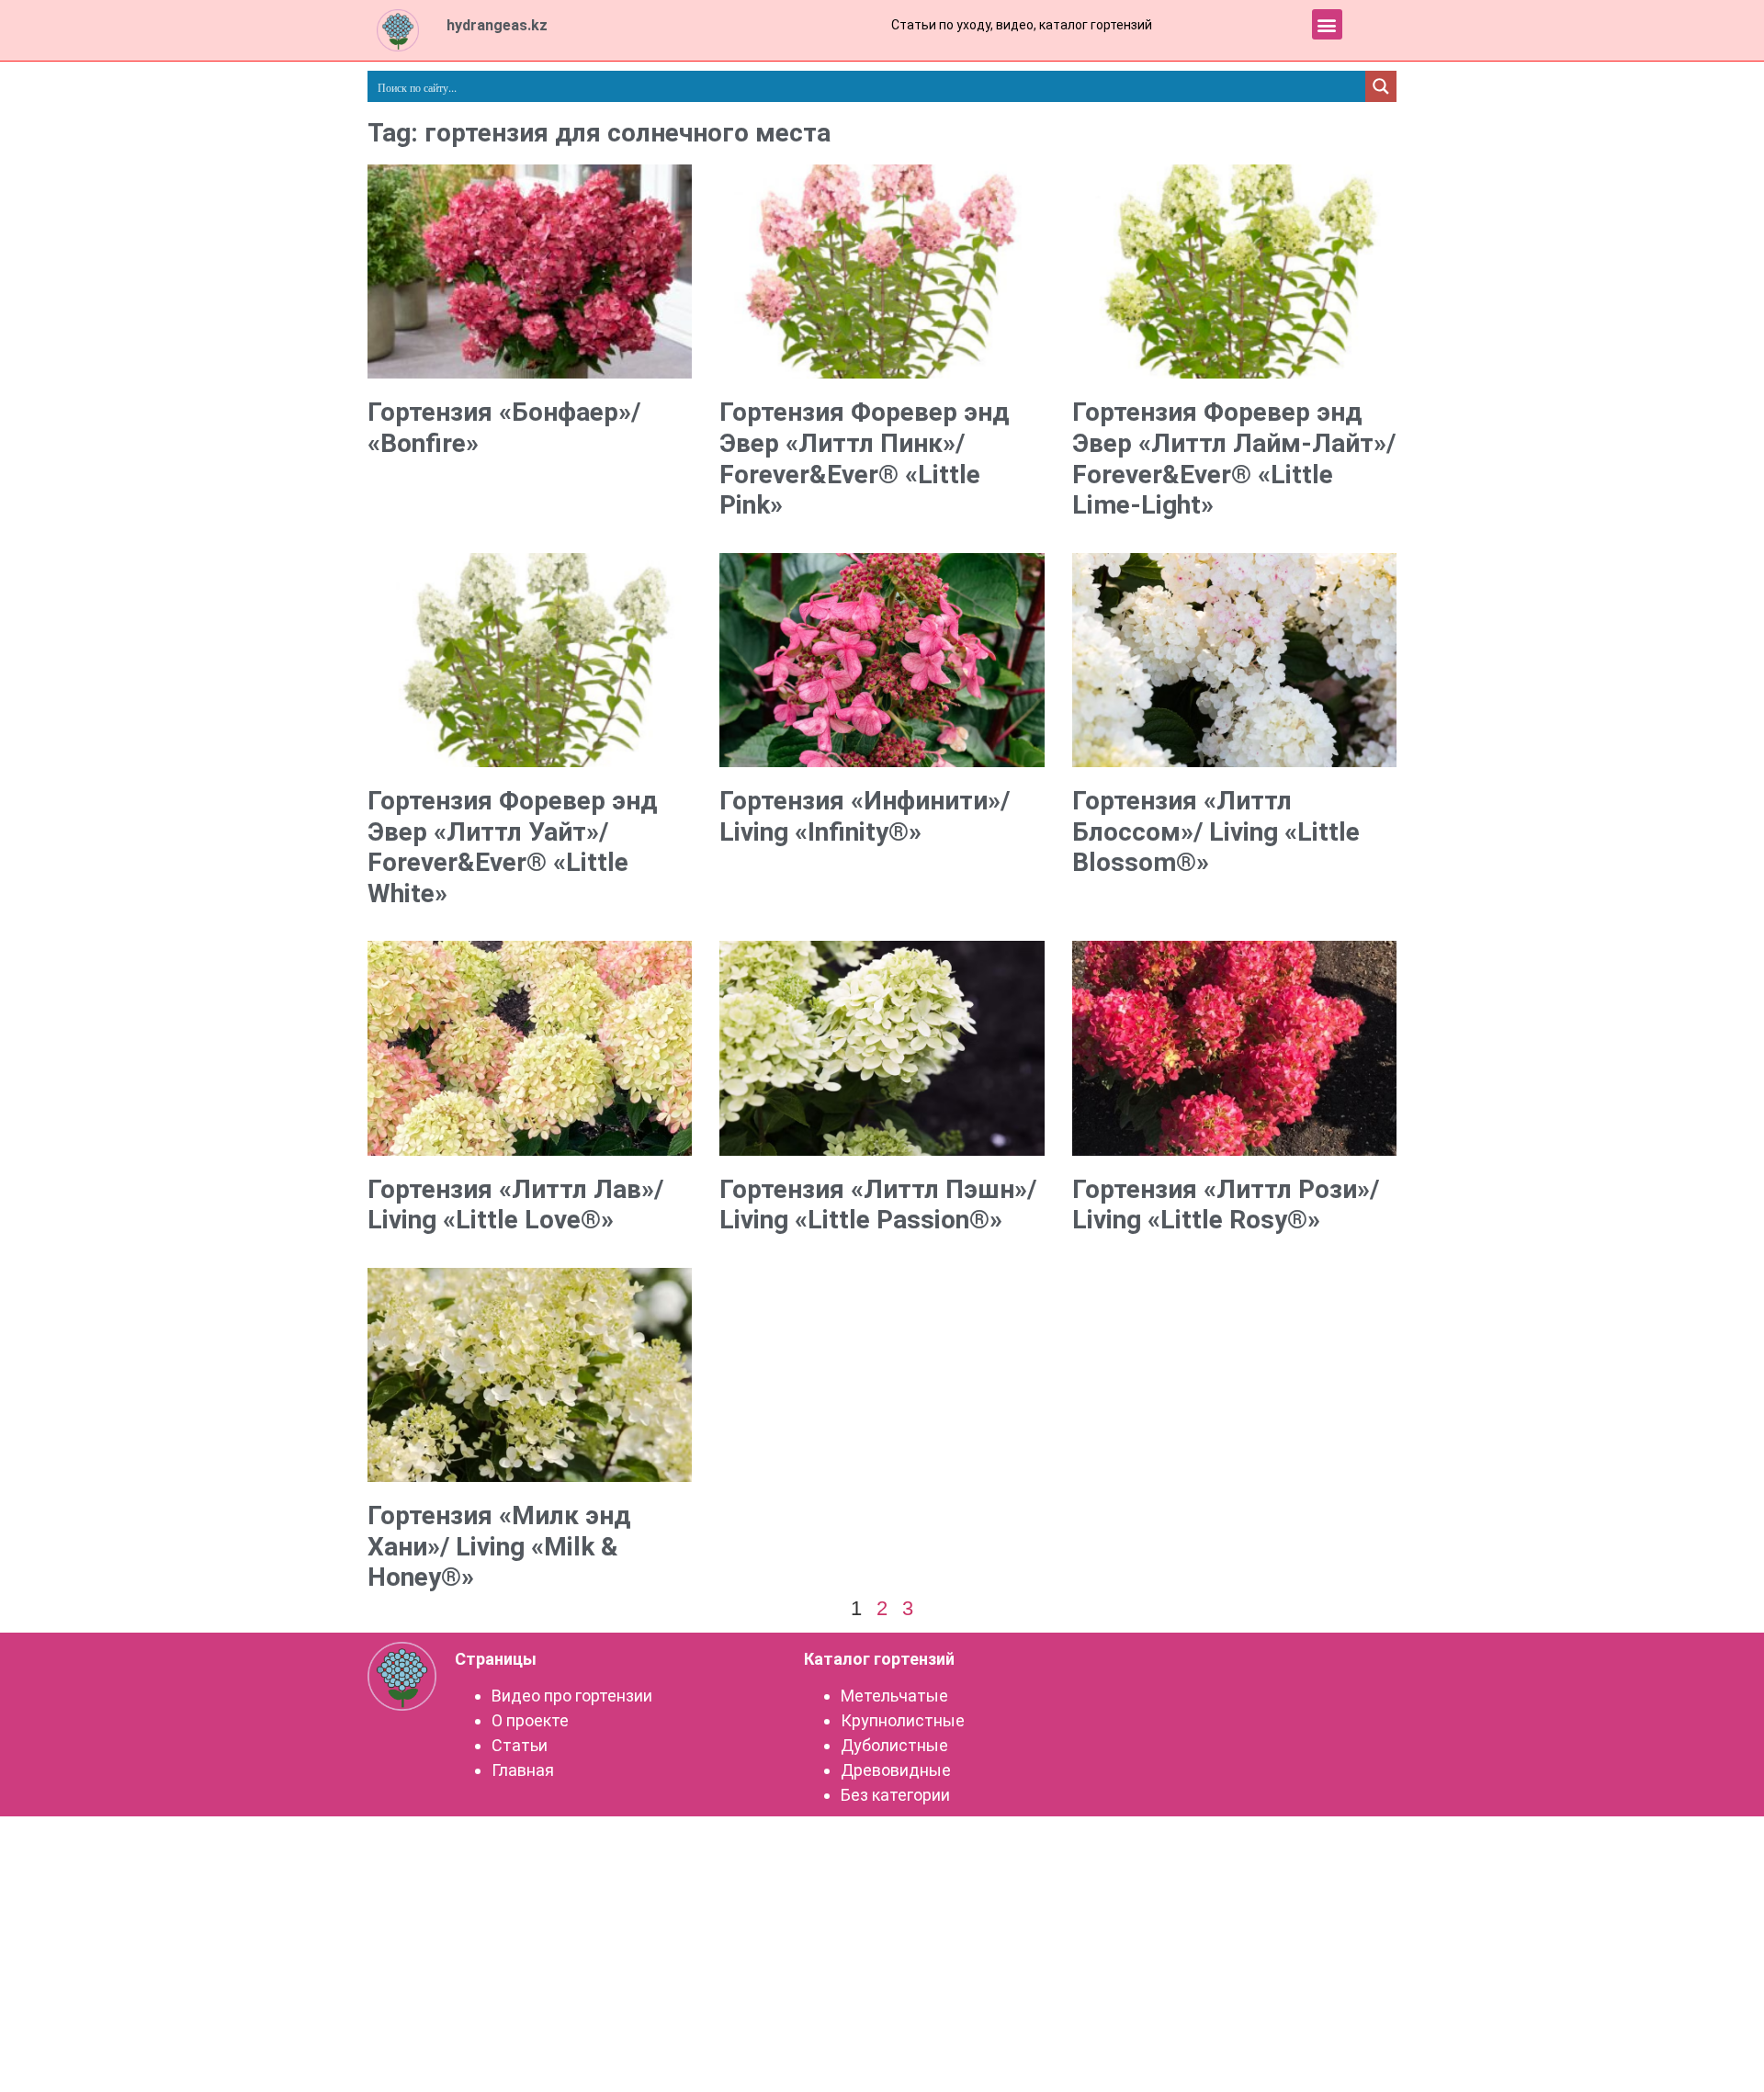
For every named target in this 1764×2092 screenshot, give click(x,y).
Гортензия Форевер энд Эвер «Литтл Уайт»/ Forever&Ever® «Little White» (512, 847)
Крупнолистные (903, 1720)
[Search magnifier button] (1381, 86)
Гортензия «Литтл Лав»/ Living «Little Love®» (515, 1205)
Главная (523, 1770)
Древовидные (896, 1770)
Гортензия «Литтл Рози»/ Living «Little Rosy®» (1226, 1205)
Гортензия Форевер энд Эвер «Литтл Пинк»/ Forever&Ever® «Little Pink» (864, 458)
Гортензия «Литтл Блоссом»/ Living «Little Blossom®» (1216, 831)
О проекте (530, 1720)
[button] (1327, 24)
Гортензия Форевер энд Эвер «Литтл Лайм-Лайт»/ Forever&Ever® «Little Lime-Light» (1234, 458)
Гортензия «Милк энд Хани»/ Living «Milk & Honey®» (499, 1546)
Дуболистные (894, 1745)
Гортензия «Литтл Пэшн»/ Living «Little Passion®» (878, 1205)
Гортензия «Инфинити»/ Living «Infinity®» (865, 816)
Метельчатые (894, 1696)
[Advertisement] (882, 1404)
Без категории (895, 1795)
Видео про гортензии (572, 1696)
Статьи (520, 1745)
